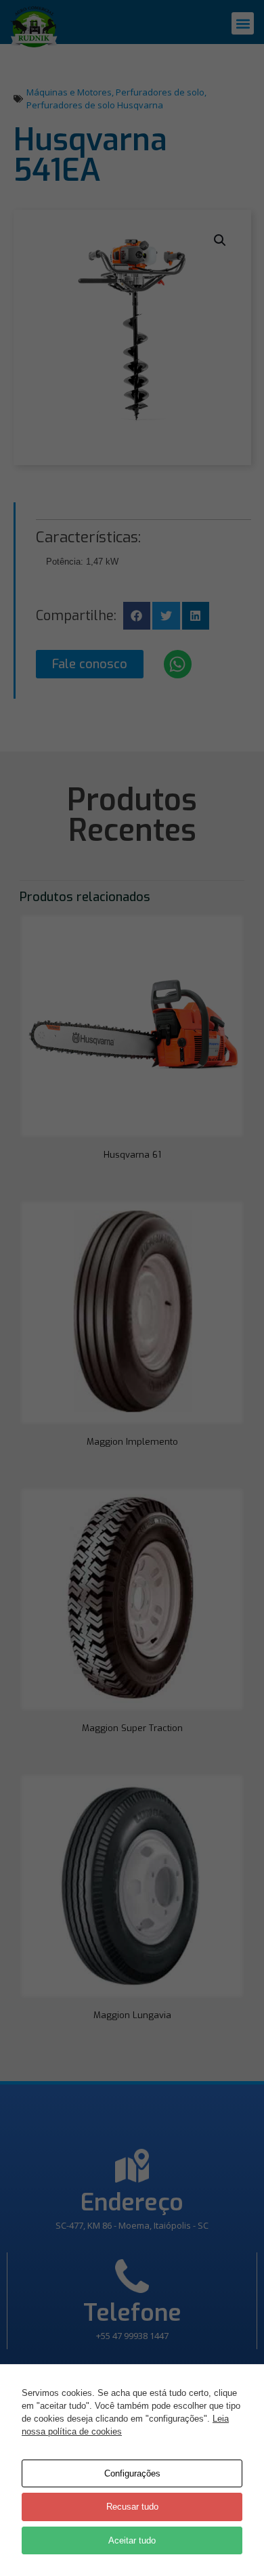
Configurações (132, 2473)
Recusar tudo (132, 2507)
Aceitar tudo (132, 2540)
